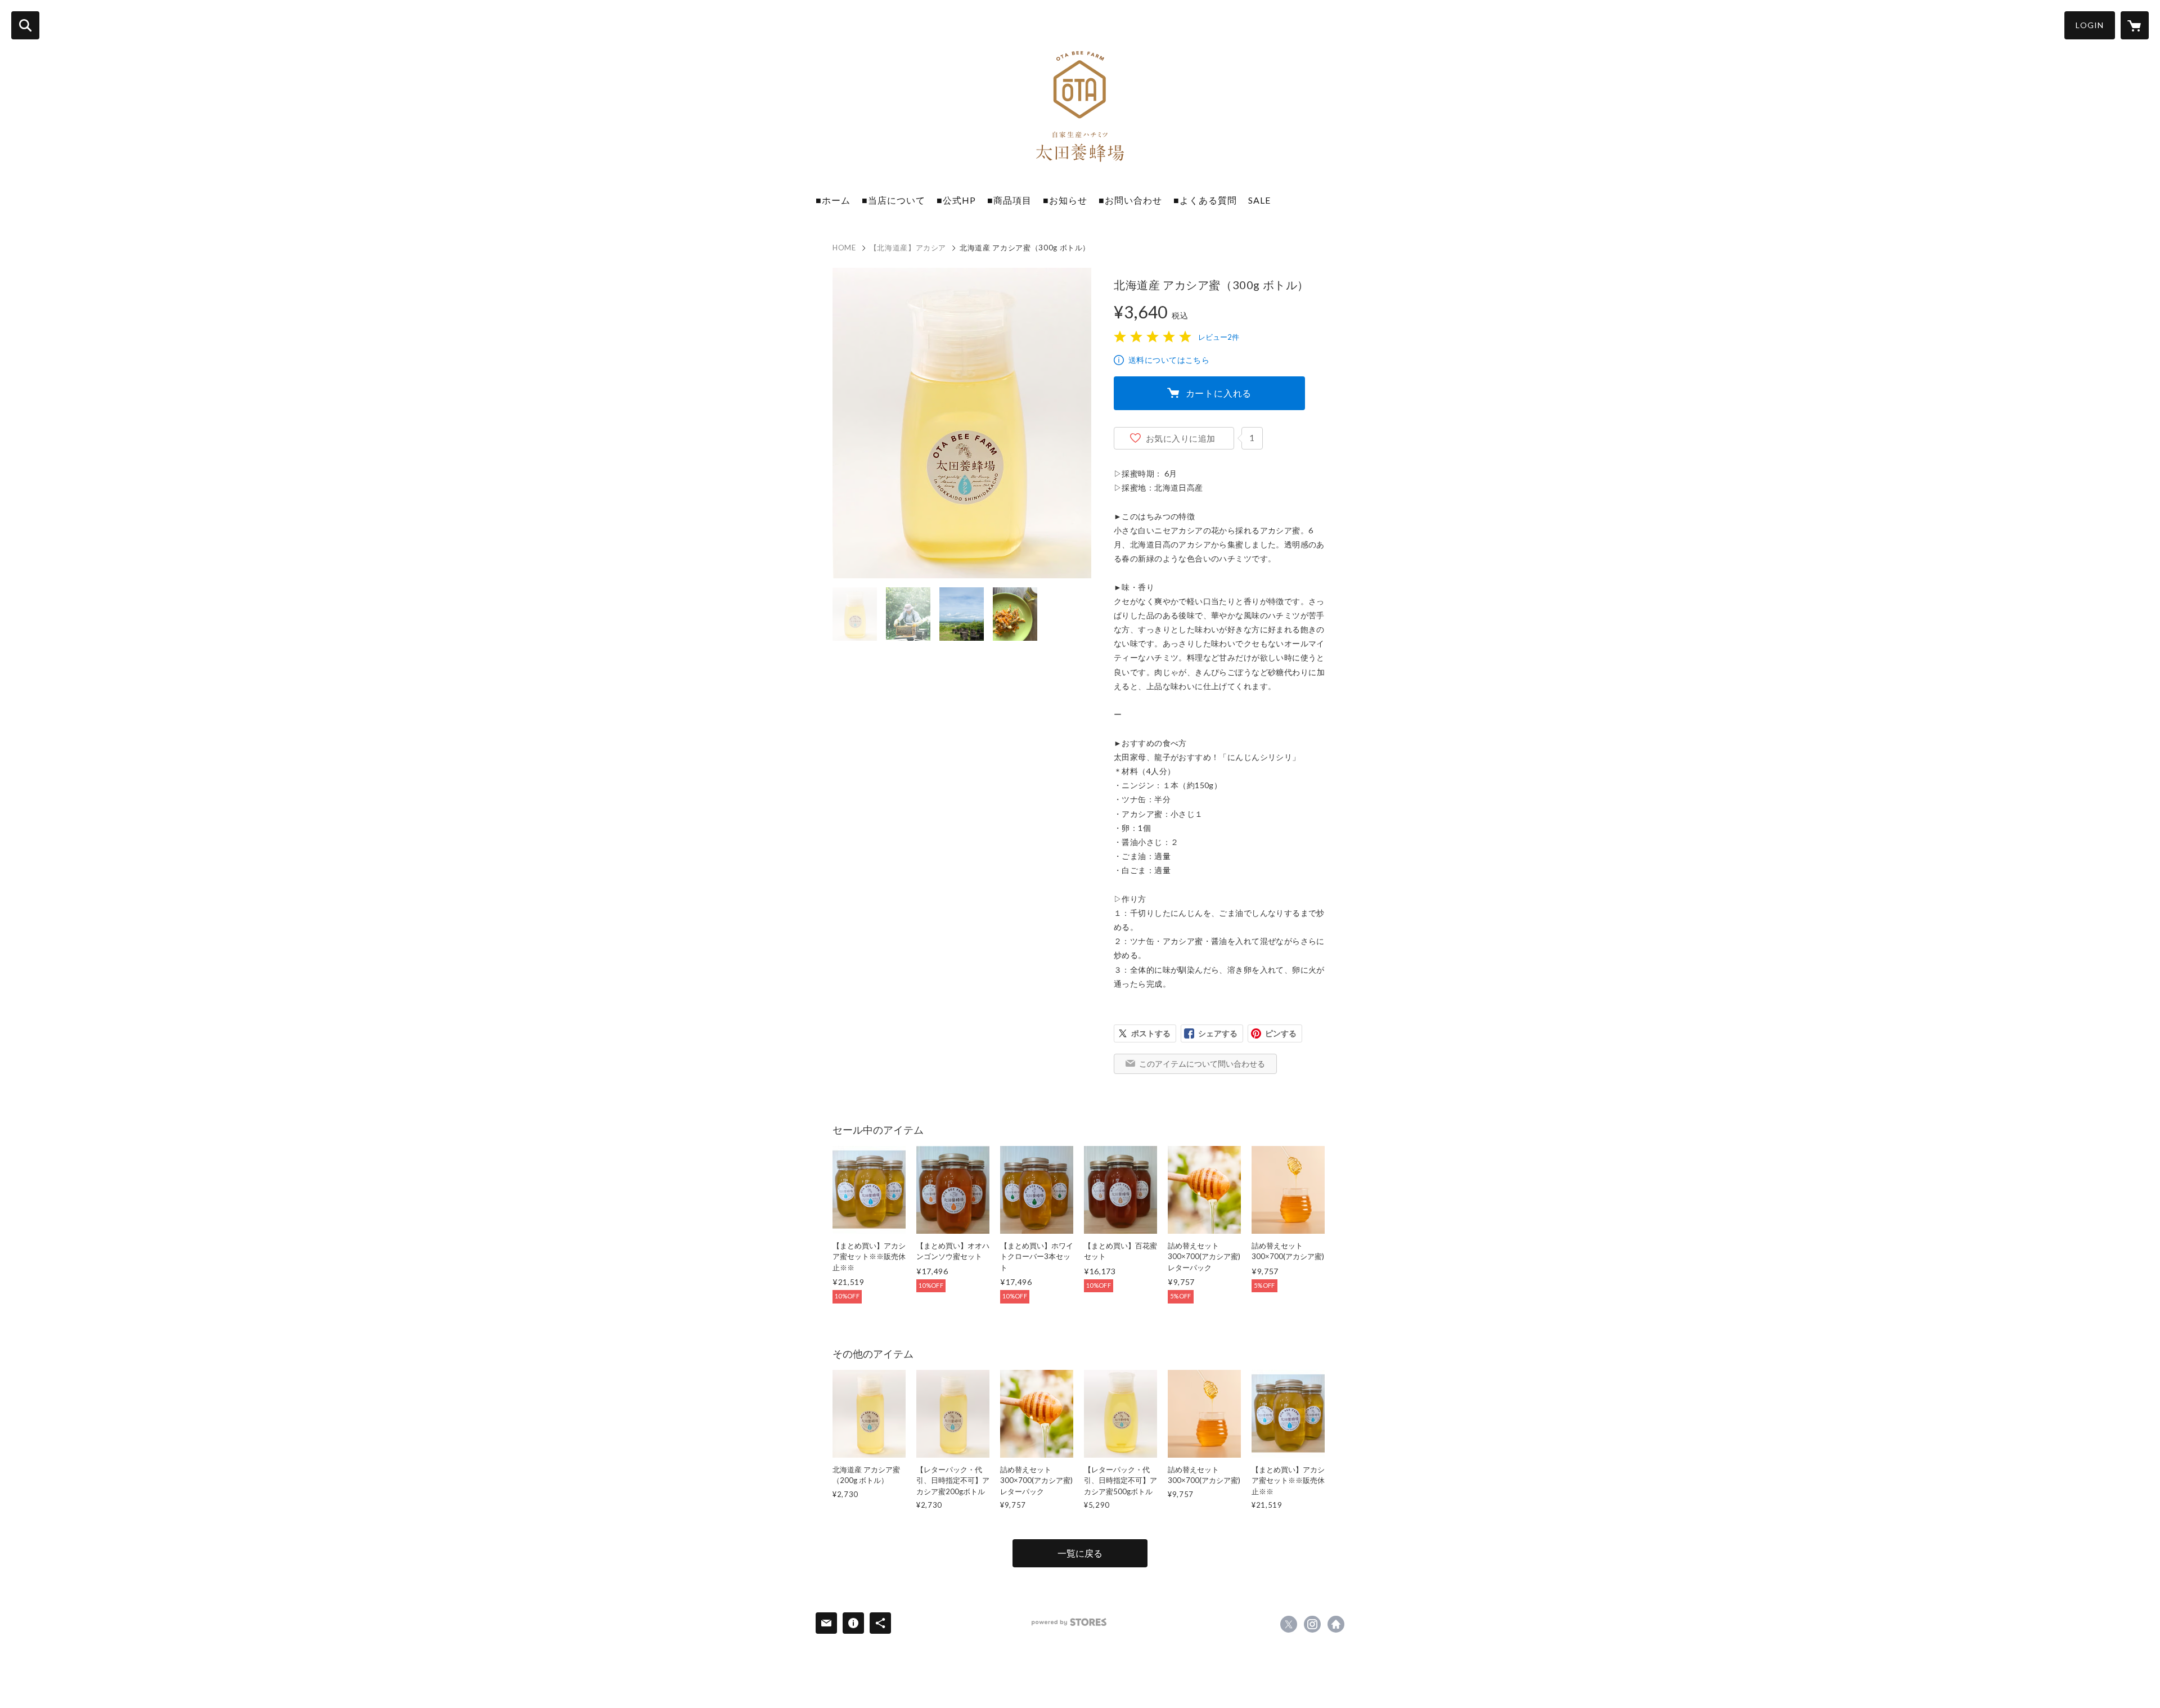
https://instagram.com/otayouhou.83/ (1312, 1624)
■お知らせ (1065, 200)
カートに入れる (1219, 393)
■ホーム (833, 200)
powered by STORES (1069, 1622)
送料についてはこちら (1169, 360)
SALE (1259, 200)
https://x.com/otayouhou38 (1289, 1624)
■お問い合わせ (1130, 200)
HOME (844, 248)
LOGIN (2090, 25)
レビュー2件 (1219, 337)
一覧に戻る (1080, 1553)
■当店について (894, 200)
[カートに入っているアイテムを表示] (2135, 25)
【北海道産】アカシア (908, 248)
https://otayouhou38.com (1336, 1624)
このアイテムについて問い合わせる (1202, 1064)
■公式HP (956, 200)
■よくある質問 (1205, 200)
